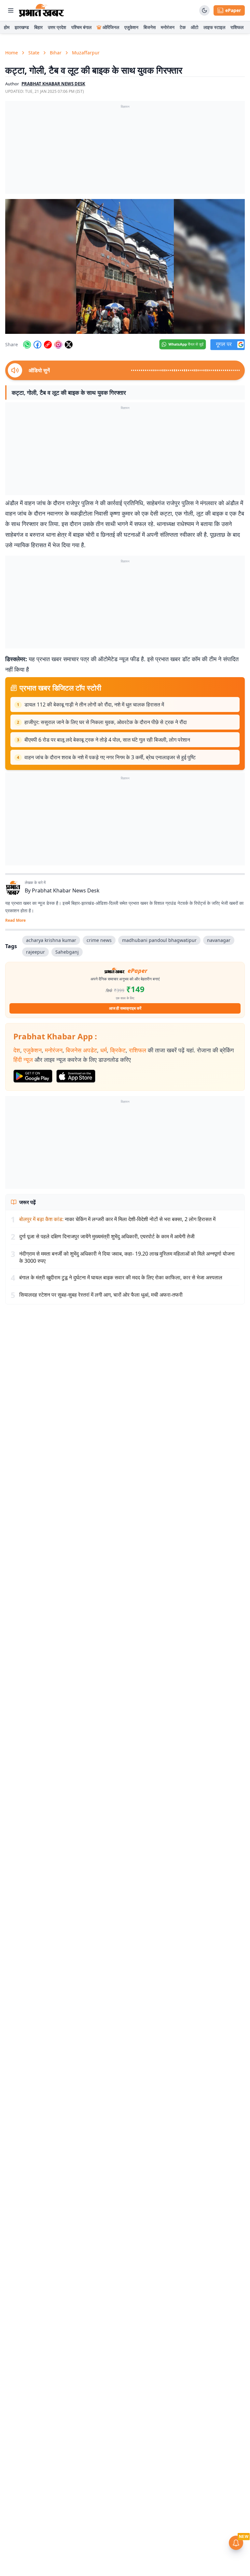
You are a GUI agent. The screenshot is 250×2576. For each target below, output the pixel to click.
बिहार (38, 27)
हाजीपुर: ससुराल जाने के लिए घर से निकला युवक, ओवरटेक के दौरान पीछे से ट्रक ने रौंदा (106, 722)
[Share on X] (69, 345)
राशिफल (237, 27)
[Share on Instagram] (58, 345)
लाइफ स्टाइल (214, 27)
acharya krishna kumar (51, 940)
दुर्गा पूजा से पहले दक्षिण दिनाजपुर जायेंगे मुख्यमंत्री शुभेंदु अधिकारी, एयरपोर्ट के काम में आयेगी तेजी (107, 1236)
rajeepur (35, 952)
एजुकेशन (131, 27)
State (34, 53)
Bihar (56, 53)
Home (12, 53)
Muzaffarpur (86, 53)
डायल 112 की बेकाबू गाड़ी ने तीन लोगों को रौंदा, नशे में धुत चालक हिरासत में (94, 704)
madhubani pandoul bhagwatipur (159, 940)
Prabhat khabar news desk (53, 84)
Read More (15, 920)
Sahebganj (67, 952)
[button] (125, 266)
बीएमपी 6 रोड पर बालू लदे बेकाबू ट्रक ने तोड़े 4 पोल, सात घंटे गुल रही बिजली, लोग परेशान (107, 740)
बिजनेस (150, 27)
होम (7, 27)
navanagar (219, 940)
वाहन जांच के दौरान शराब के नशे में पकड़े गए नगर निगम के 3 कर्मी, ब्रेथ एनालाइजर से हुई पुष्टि (110, 757)
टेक (183, 27)
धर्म (104, 1050)
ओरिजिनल (111, 27)
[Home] (42, 10)
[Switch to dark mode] (204, 10)
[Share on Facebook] (37, 345)
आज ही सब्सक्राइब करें (125, 1008)
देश (17, 1050)
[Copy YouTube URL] (48, 345)
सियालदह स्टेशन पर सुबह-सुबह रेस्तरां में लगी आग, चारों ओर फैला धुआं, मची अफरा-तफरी (101, 1295)
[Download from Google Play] (33, 1076)
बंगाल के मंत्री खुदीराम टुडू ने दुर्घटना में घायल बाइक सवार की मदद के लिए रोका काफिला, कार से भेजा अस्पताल (121, 1277)
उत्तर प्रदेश (57, 27)
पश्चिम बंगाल (81, 27)
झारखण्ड (22, 27)
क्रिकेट (118, 1050)
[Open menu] (11, 10)
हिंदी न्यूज (23, 1060)
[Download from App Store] (76, 1076)
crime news (99, 940)
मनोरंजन (168, 27)
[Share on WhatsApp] (27, 345)
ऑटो (194, 27)
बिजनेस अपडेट (81, 1050)
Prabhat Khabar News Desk (66, 890)
